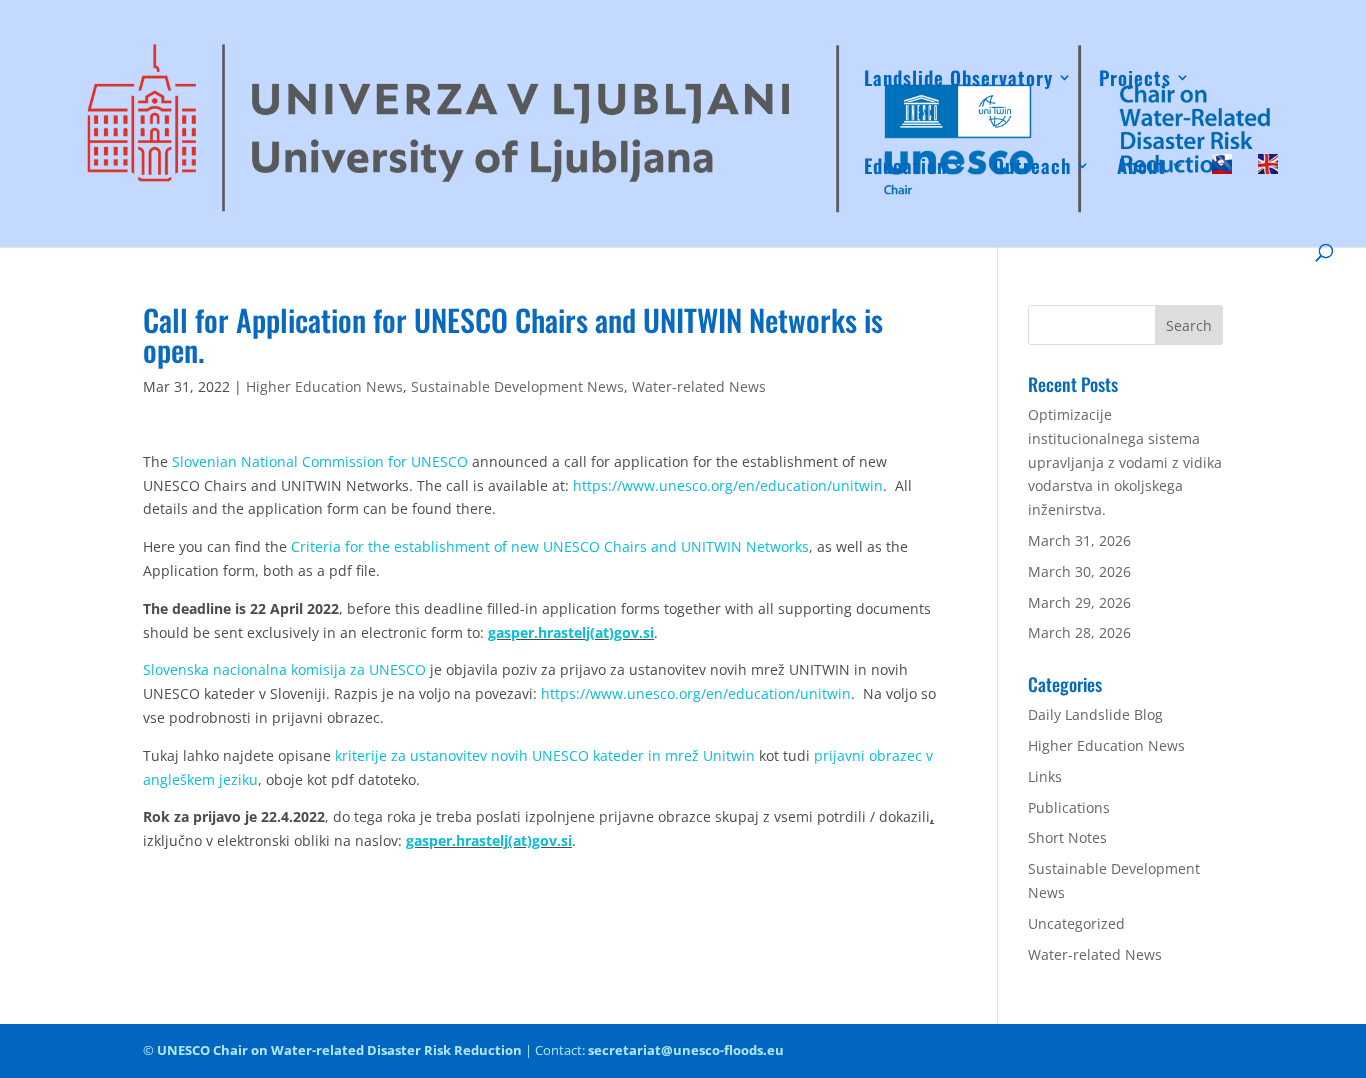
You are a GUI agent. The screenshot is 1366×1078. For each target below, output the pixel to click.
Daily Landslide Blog (1095, 714)
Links (1045, 776)
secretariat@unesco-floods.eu (686, 1050)
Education (905, 168)
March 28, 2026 (1079, 632)
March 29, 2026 (1079, 602)
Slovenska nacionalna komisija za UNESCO (284, 669)
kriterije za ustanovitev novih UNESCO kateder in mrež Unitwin (545, 755)
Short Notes (1067, 837)
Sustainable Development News (517, 386)
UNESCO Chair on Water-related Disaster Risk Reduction (339, 1050)
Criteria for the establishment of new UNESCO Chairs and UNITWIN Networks (550, 546)
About (1141, 168)
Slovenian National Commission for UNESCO (318, 461)
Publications (1069, 807)
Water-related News (699, 386)
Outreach (1032, 168)
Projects (1135, 80)
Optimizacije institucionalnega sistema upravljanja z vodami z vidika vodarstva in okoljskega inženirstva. (1125, 462)
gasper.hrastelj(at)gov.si (571, 632)
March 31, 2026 (1079, 540)
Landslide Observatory (958, 80)
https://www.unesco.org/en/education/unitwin (728, 485)
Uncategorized (1076, 923)
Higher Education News (324, 386)
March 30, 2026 (1079, 571)
